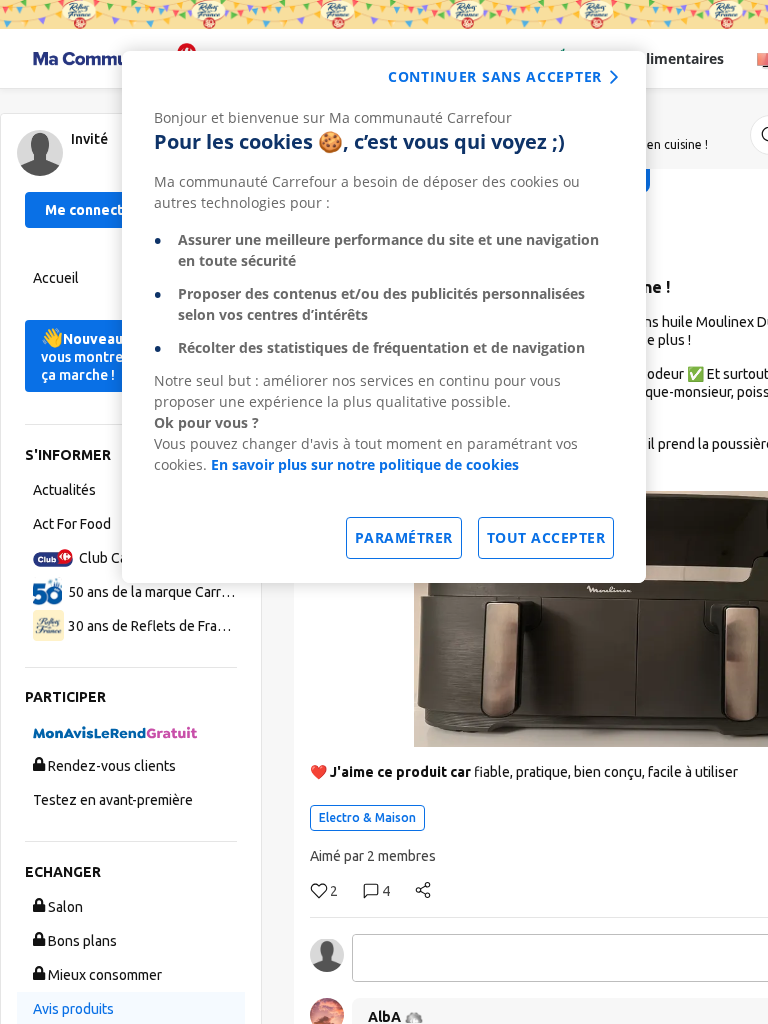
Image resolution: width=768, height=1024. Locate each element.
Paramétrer (404, 537)
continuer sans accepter (495, 76)
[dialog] (384, 317)
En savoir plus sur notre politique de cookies (365, 464)
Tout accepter (546, 537)
